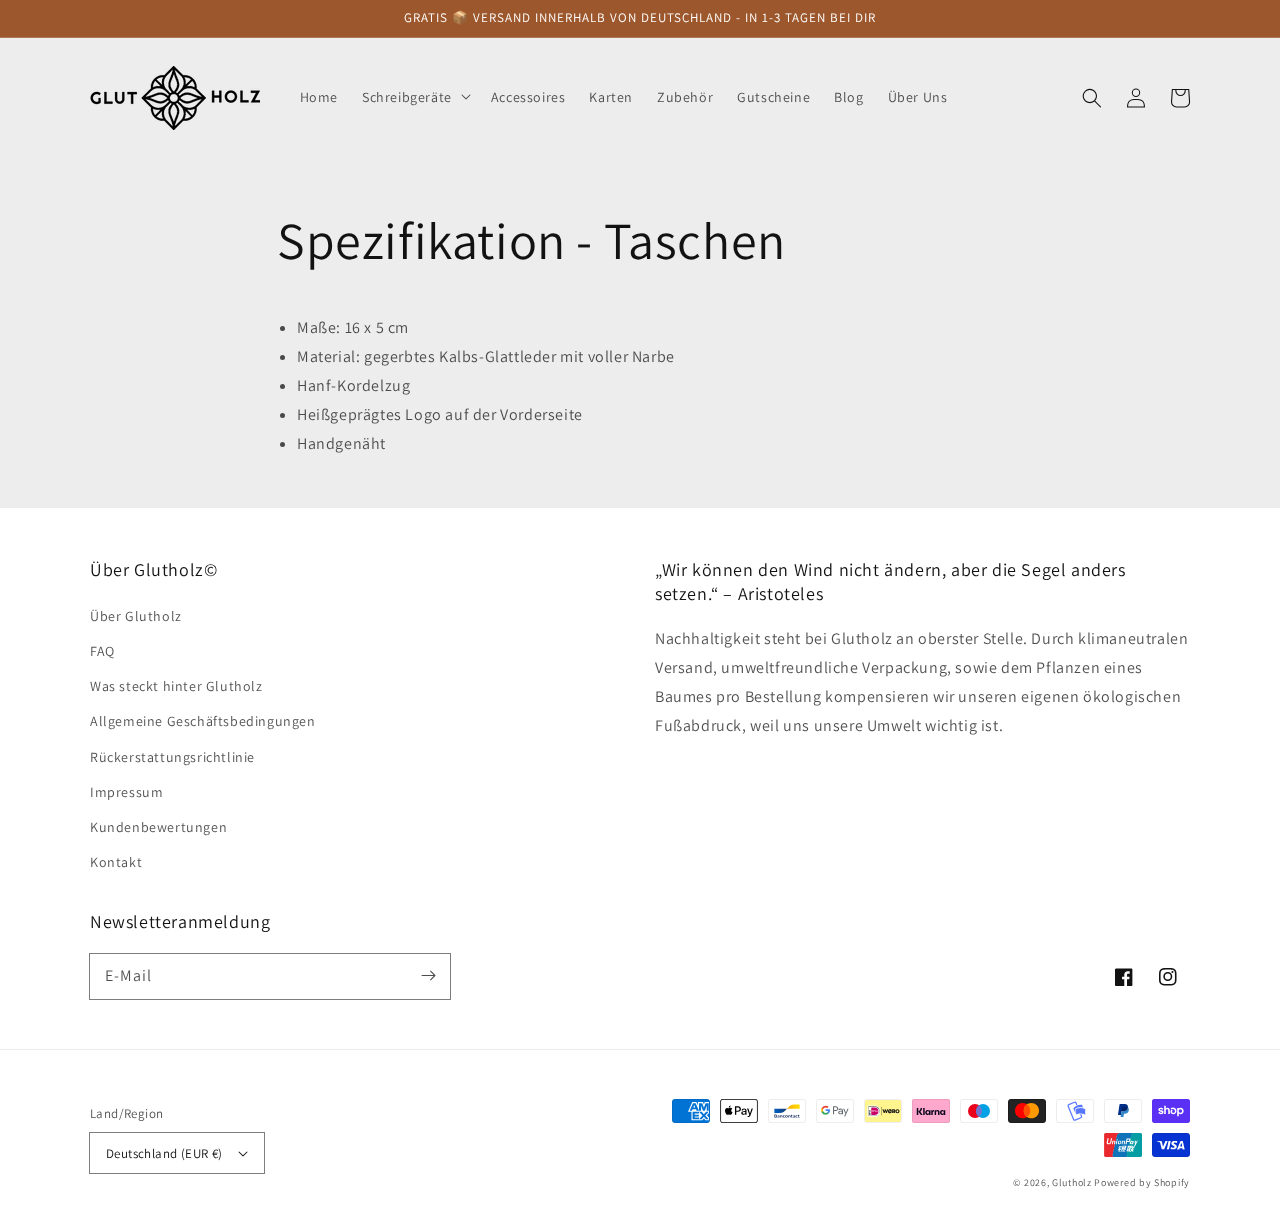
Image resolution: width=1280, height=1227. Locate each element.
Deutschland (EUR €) (164, 1153)
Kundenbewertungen (158, 827)
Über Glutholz (136, 616)
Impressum (126, 792)
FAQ (102, 651)
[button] (1092, 97)
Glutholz (1072, 1182)
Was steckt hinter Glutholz (176, 686)
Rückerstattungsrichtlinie (172, 757)
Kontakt (116, 862)
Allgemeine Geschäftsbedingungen (203, 721)
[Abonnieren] (428, 976)
